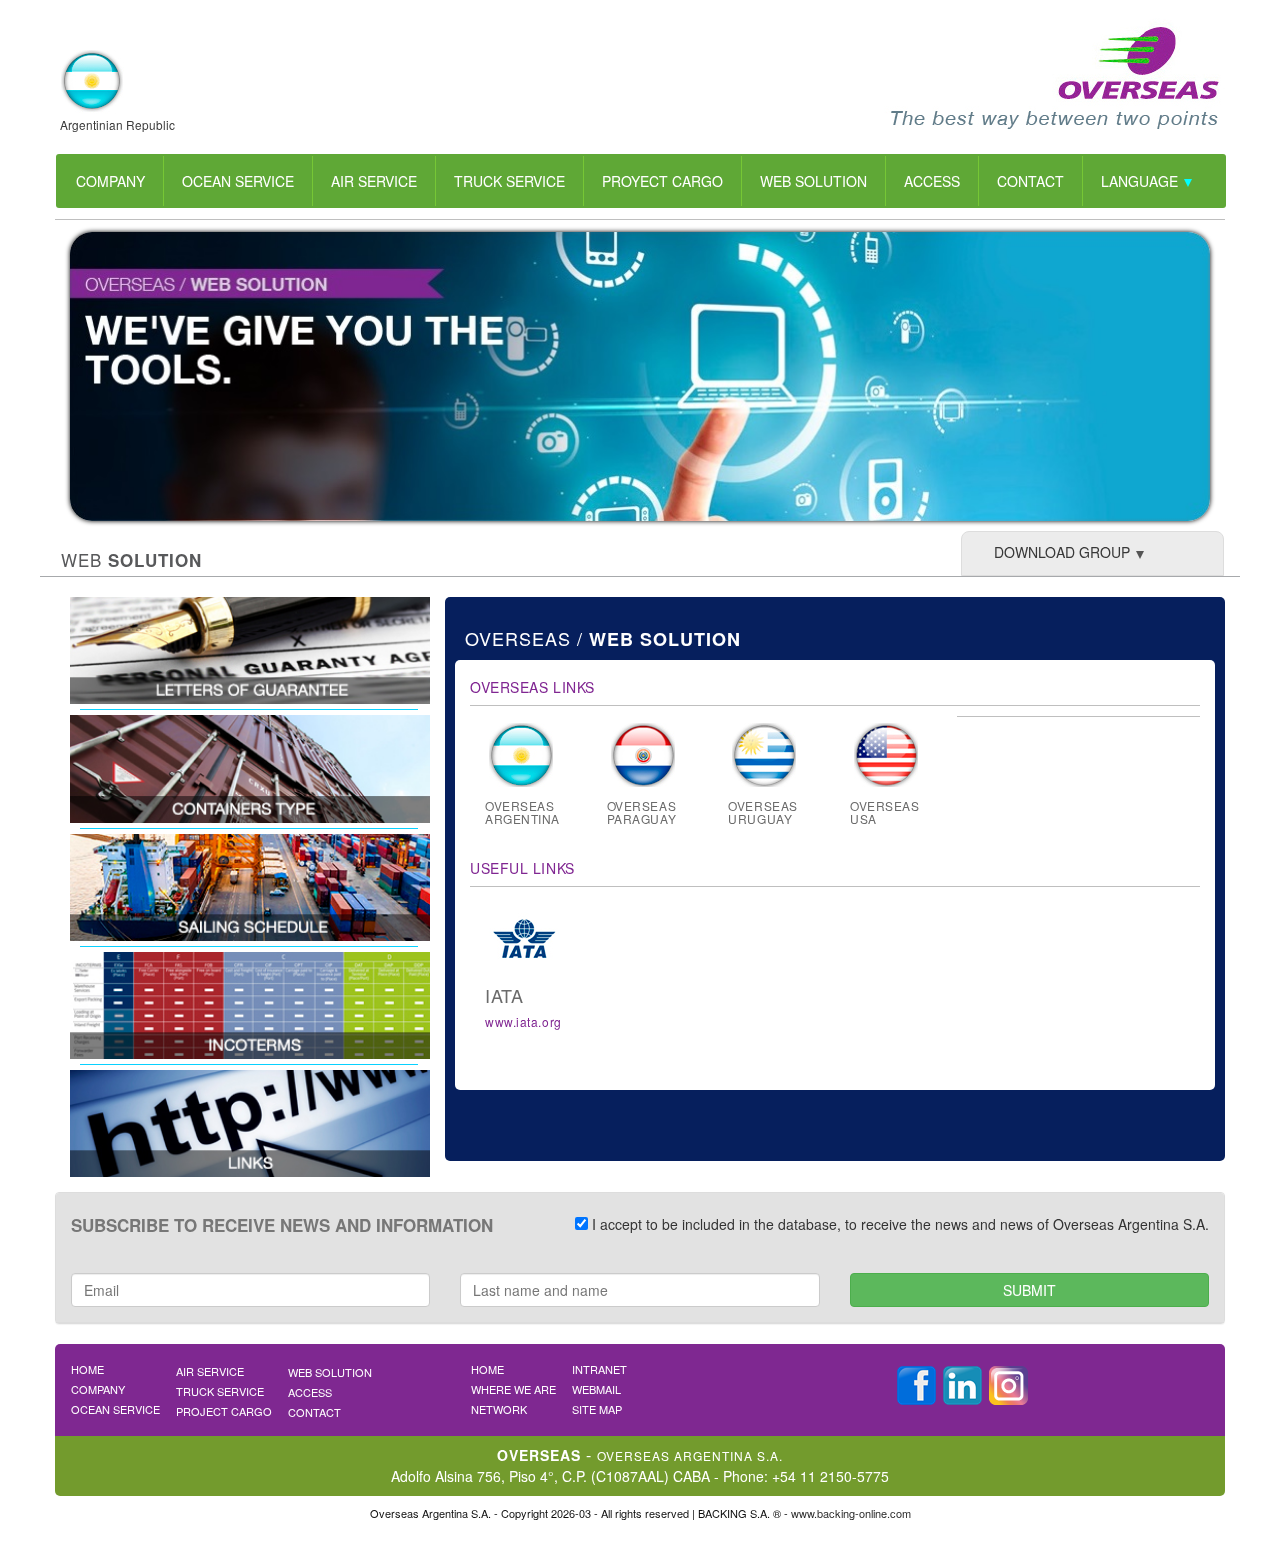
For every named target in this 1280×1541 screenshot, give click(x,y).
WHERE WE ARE (513, 1389)
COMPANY (110, 181)
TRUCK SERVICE (509, 181)
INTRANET (599, 1369)
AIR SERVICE (374, 181)
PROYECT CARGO (662, 181)
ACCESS (932, 181)
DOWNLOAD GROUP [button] (1062, 552)
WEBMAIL (596, 1389)
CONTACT (1030, 181)
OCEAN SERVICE (238, 181)
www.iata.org (523, 1021)
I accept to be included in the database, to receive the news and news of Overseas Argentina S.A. (898, 1224)
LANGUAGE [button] (1141, 181)
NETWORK (499, 1409)
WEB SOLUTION (813, 181)
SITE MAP (597, 1409)
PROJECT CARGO (224, 1411)
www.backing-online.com (851, 1513)
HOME (87, 1369)
